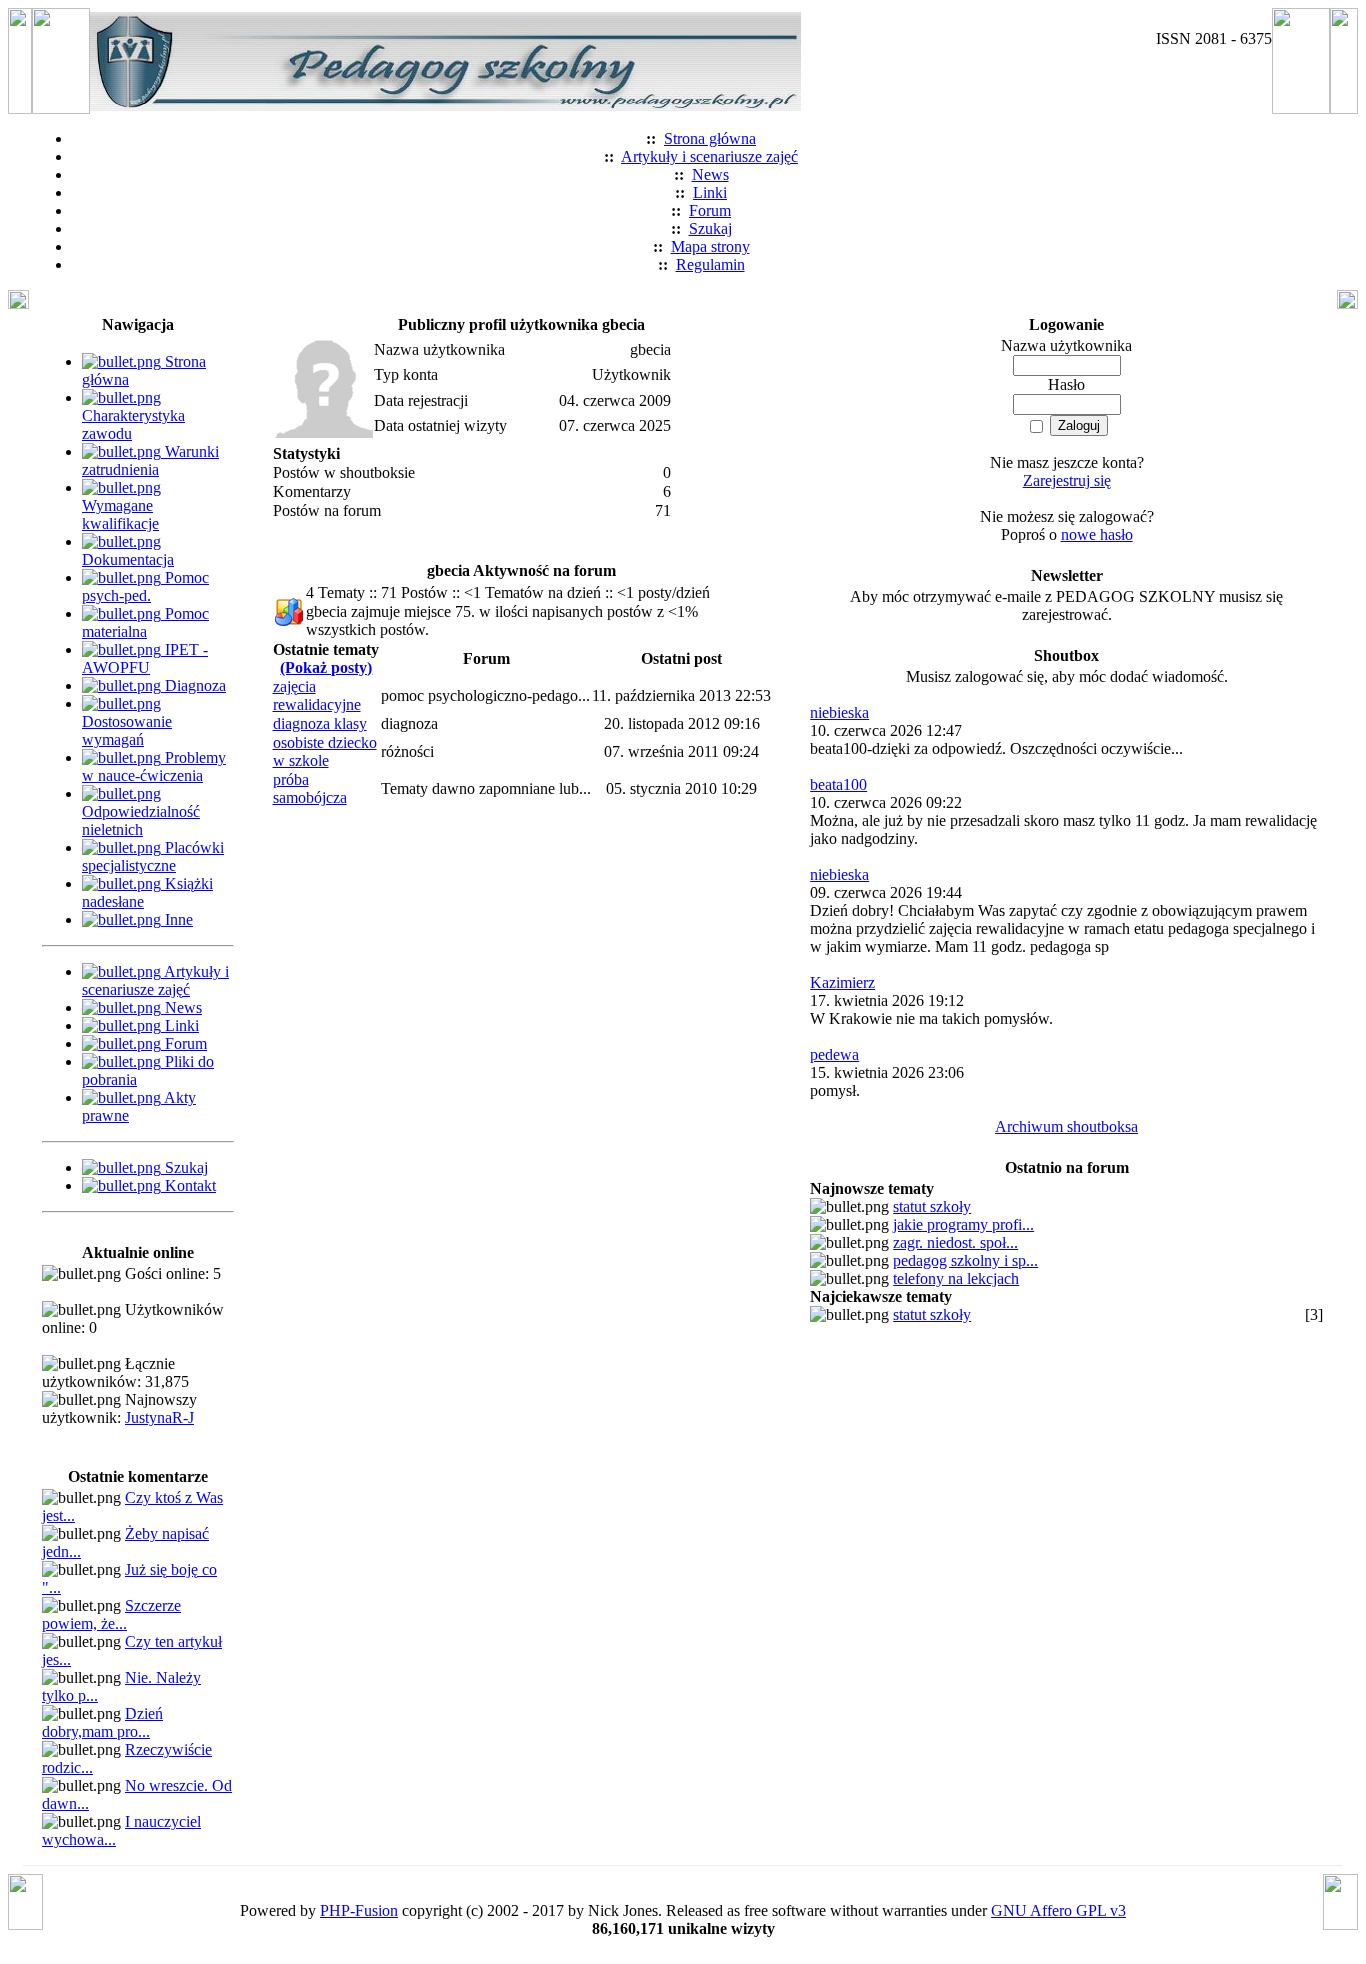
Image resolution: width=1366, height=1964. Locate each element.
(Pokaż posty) (326, 667)
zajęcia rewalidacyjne (317, 695)
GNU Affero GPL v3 (1058, 1910)
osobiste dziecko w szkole (325, 751)
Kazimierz (842, 982)
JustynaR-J (159, 1417)
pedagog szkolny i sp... (965, 1260)
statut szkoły (932, 1206)
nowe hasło (1097, 534)
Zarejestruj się (1067, 480)
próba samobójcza (310, 788)
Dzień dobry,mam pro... (102, 1722)
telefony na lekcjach (956, 1278)
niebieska (839, 712)
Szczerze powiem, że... (111, 1614)
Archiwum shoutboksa (1066, 1126)
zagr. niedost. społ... (955, 1242)
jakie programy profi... (963, 1224)
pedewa (834, 1054)
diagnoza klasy (320, 723)
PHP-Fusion (359, 1910)
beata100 (838, 784)
